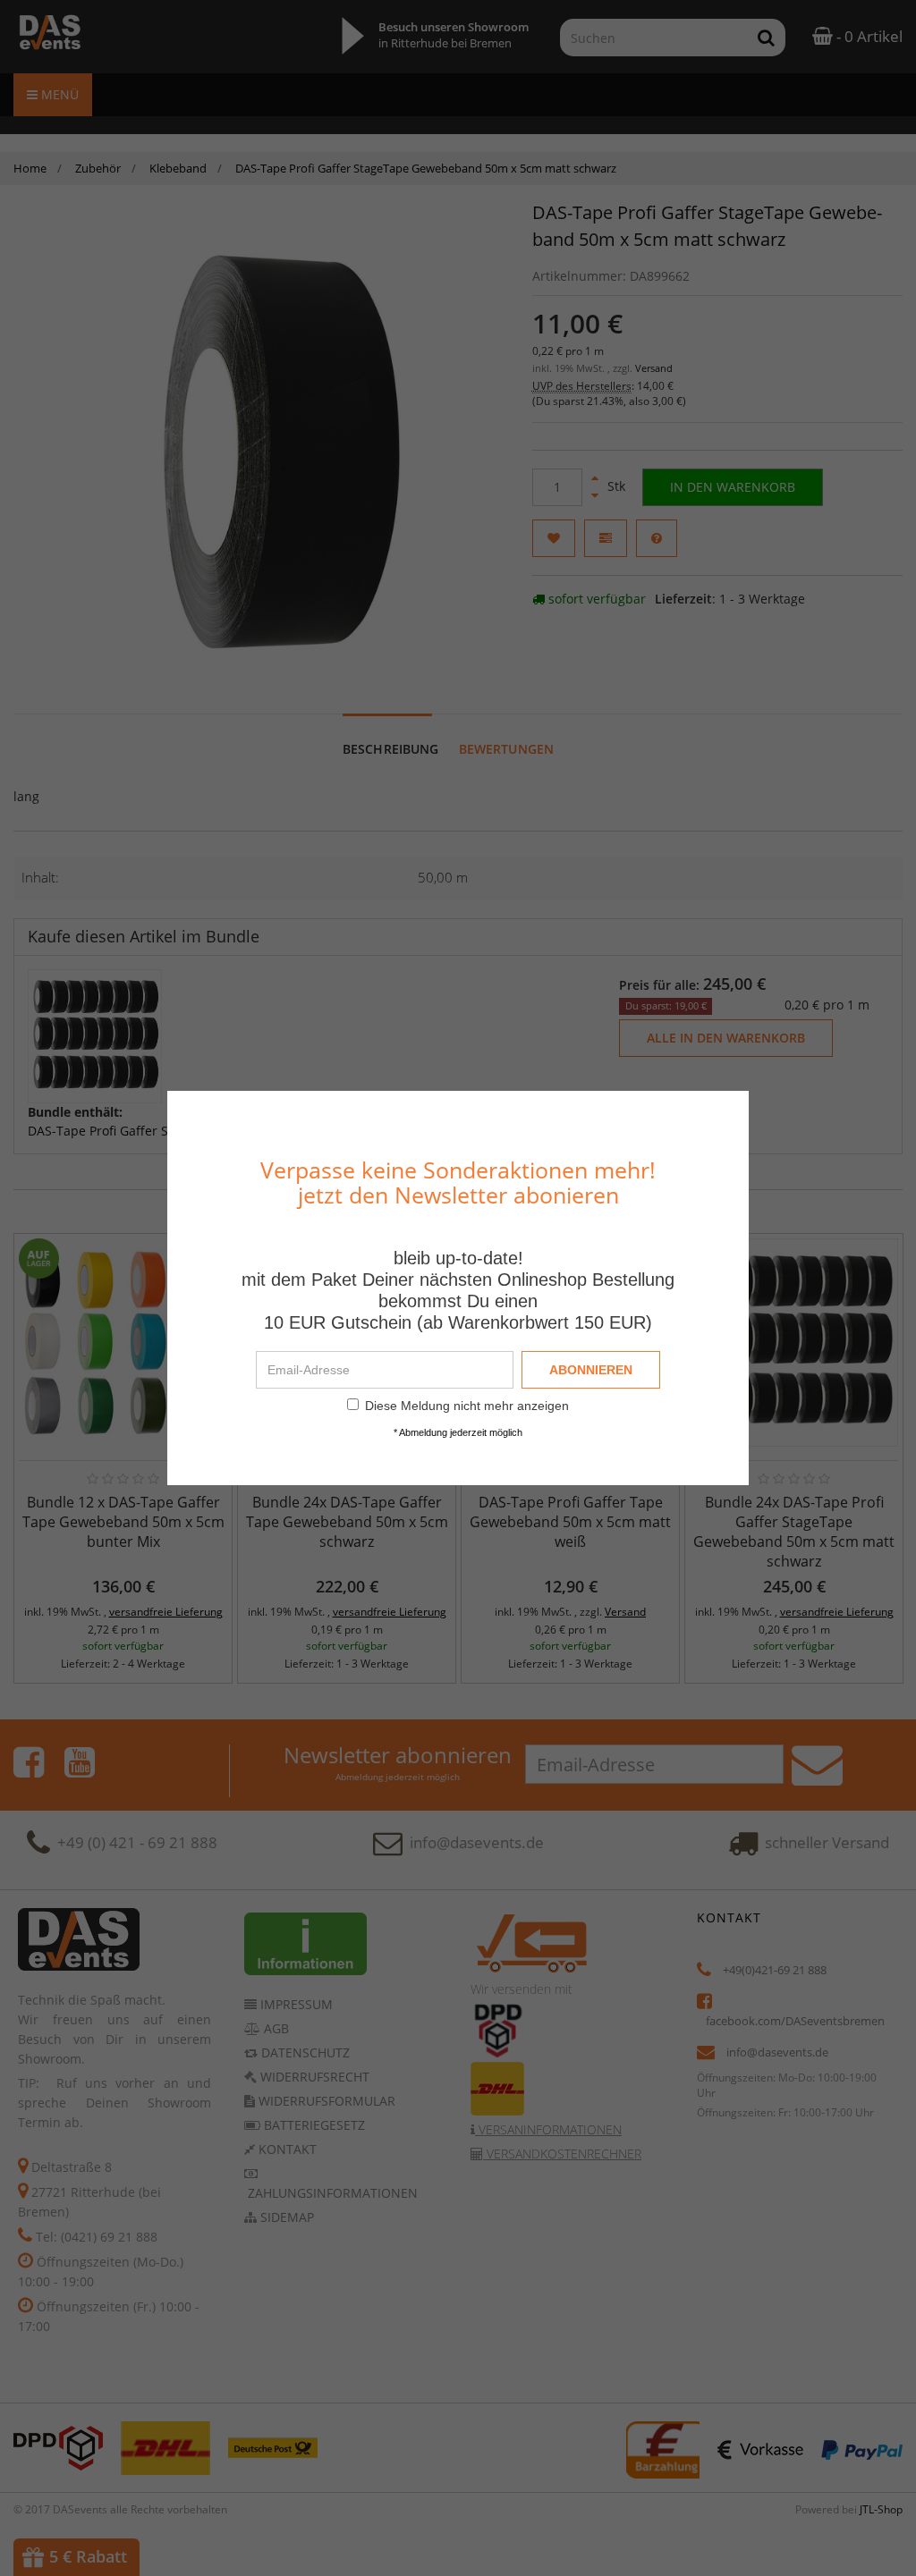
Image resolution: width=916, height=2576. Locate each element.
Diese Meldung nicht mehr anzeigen (467, 1406)
